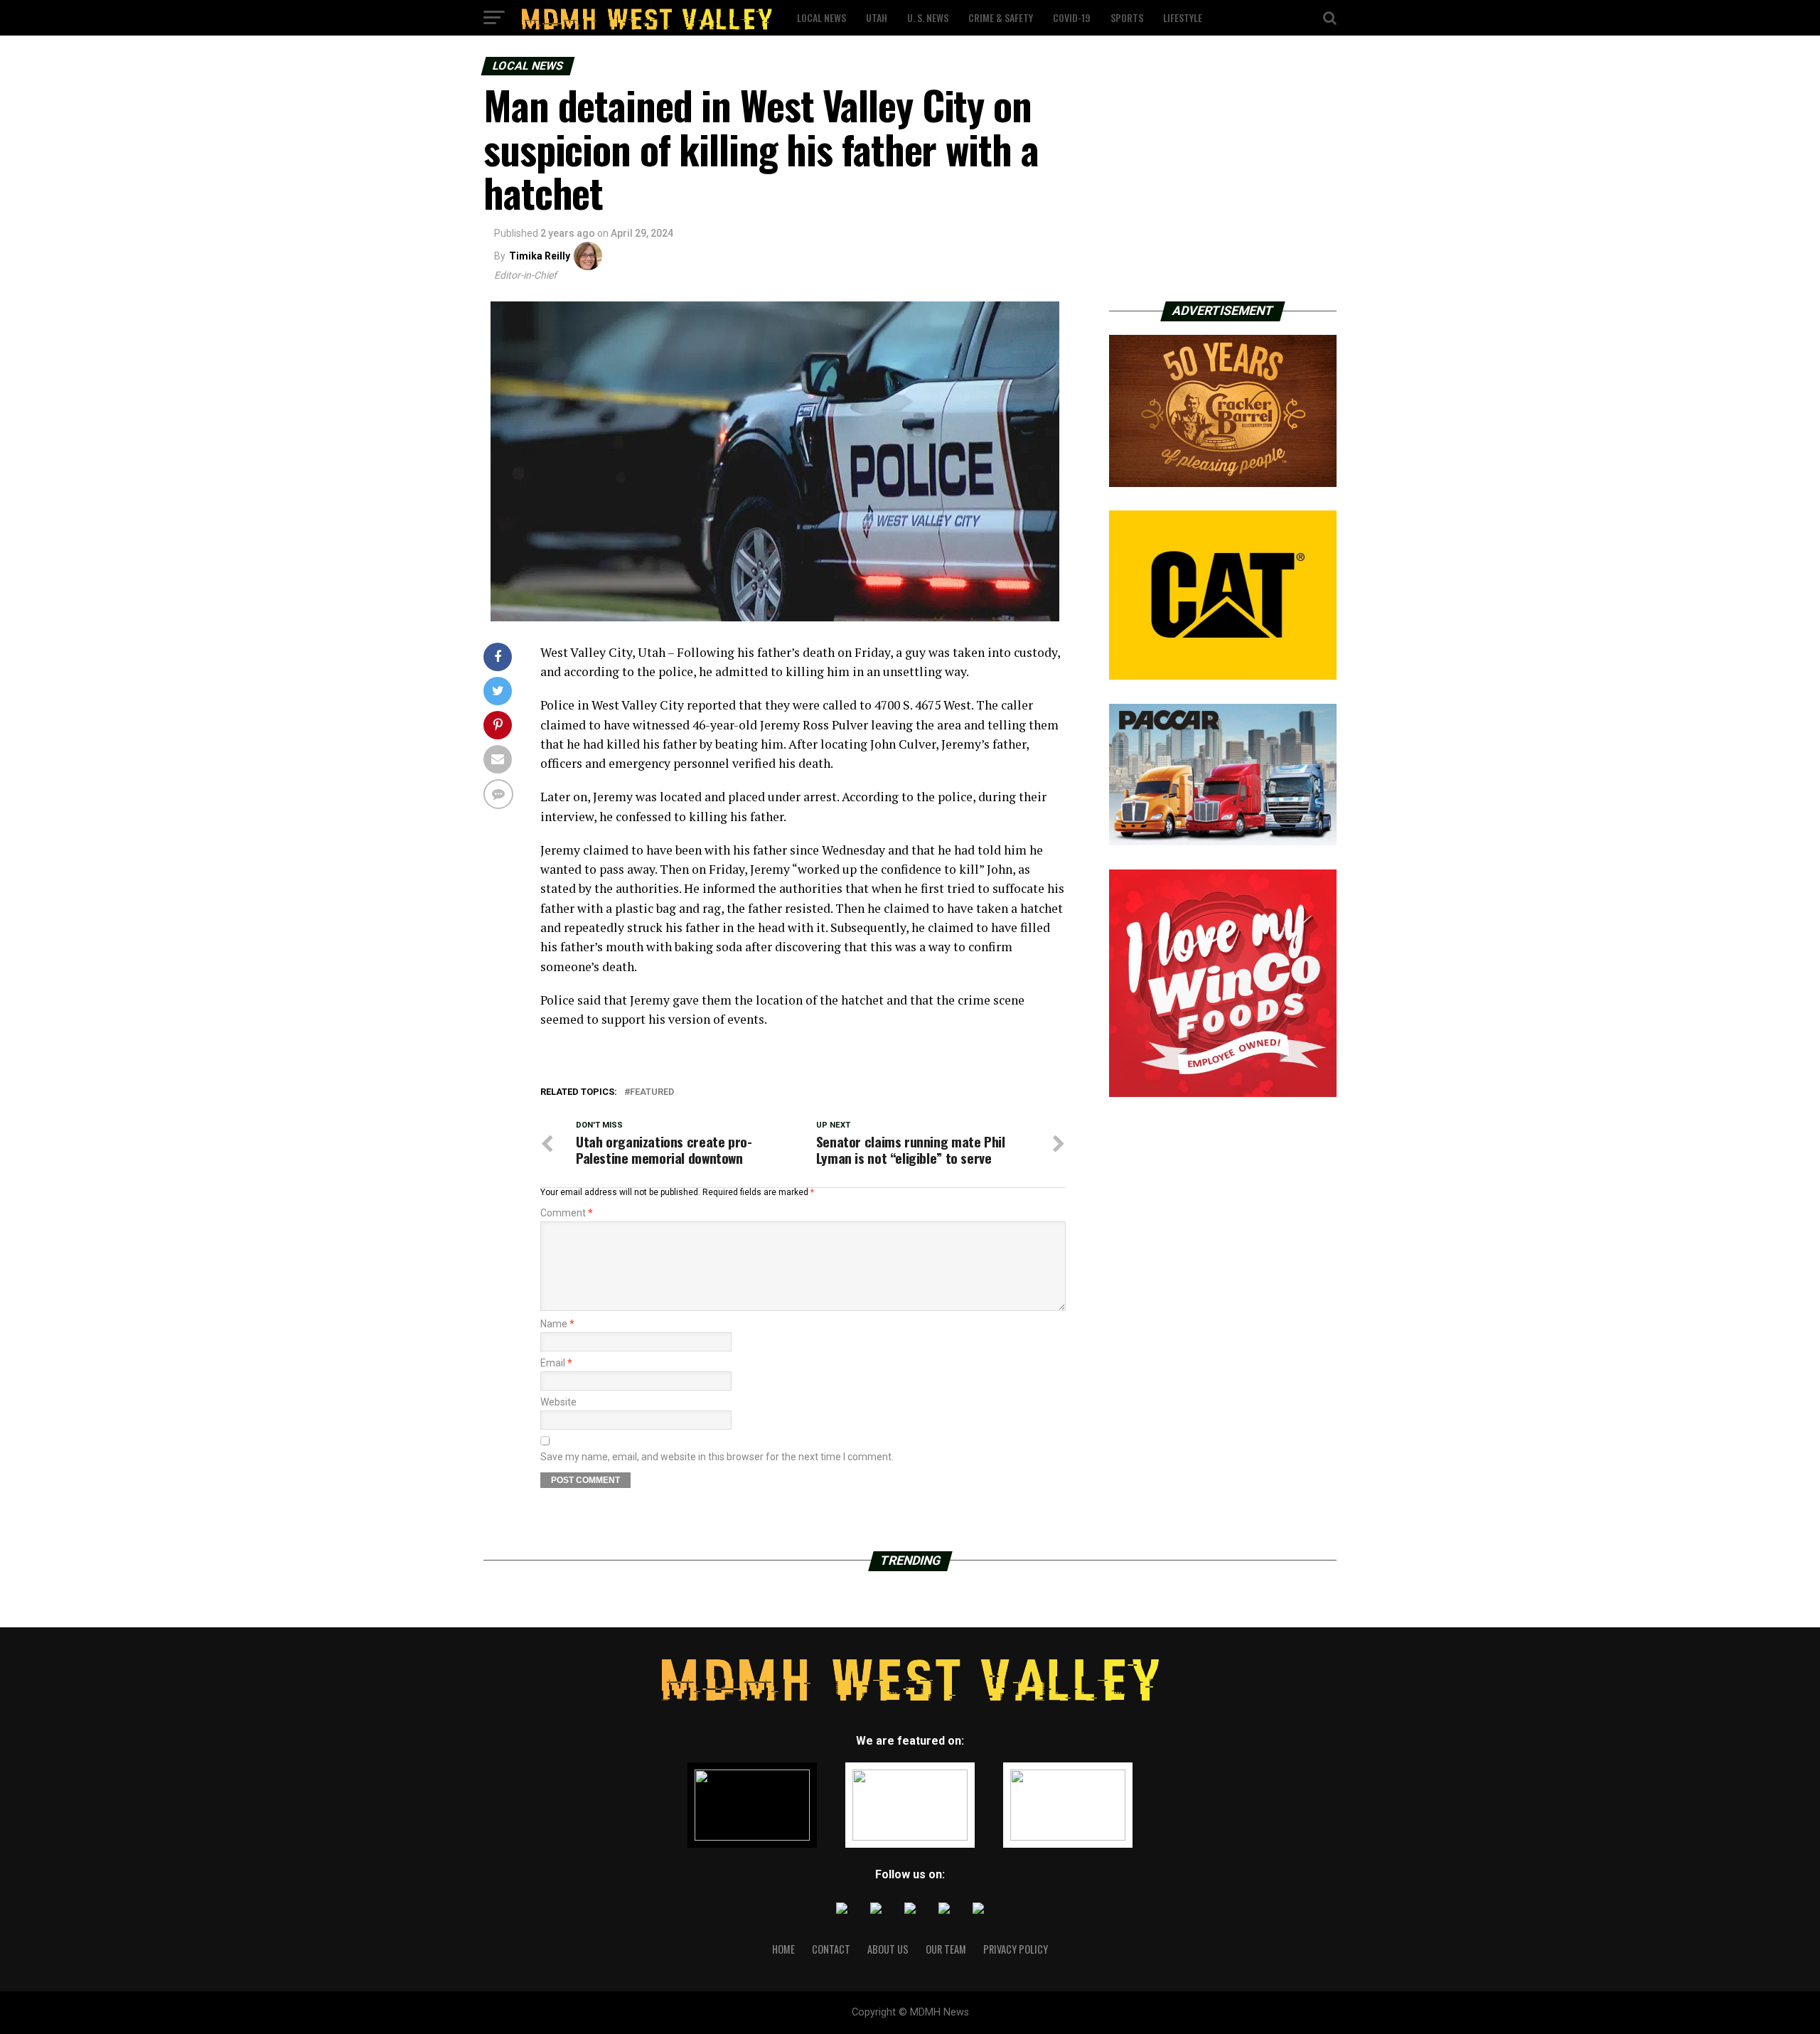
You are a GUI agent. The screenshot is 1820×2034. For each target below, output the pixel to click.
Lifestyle (1183, 17)
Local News (821, 17)
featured (652, 1092)
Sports (1127, 17)
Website (558, 1402)
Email (556, 1363)
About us (888, 1949)
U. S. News (928, 17)
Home (783, 1949)
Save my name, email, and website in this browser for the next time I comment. (717, 1457)
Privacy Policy (1016, 1949)
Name (557, 1324)
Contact (831, 1949)
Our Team (946, 1949)
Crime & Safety (1001, 17)
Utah (877, 17)
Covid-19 (1072, 17)
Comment (567, 1213)
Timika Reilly (540, 256)
